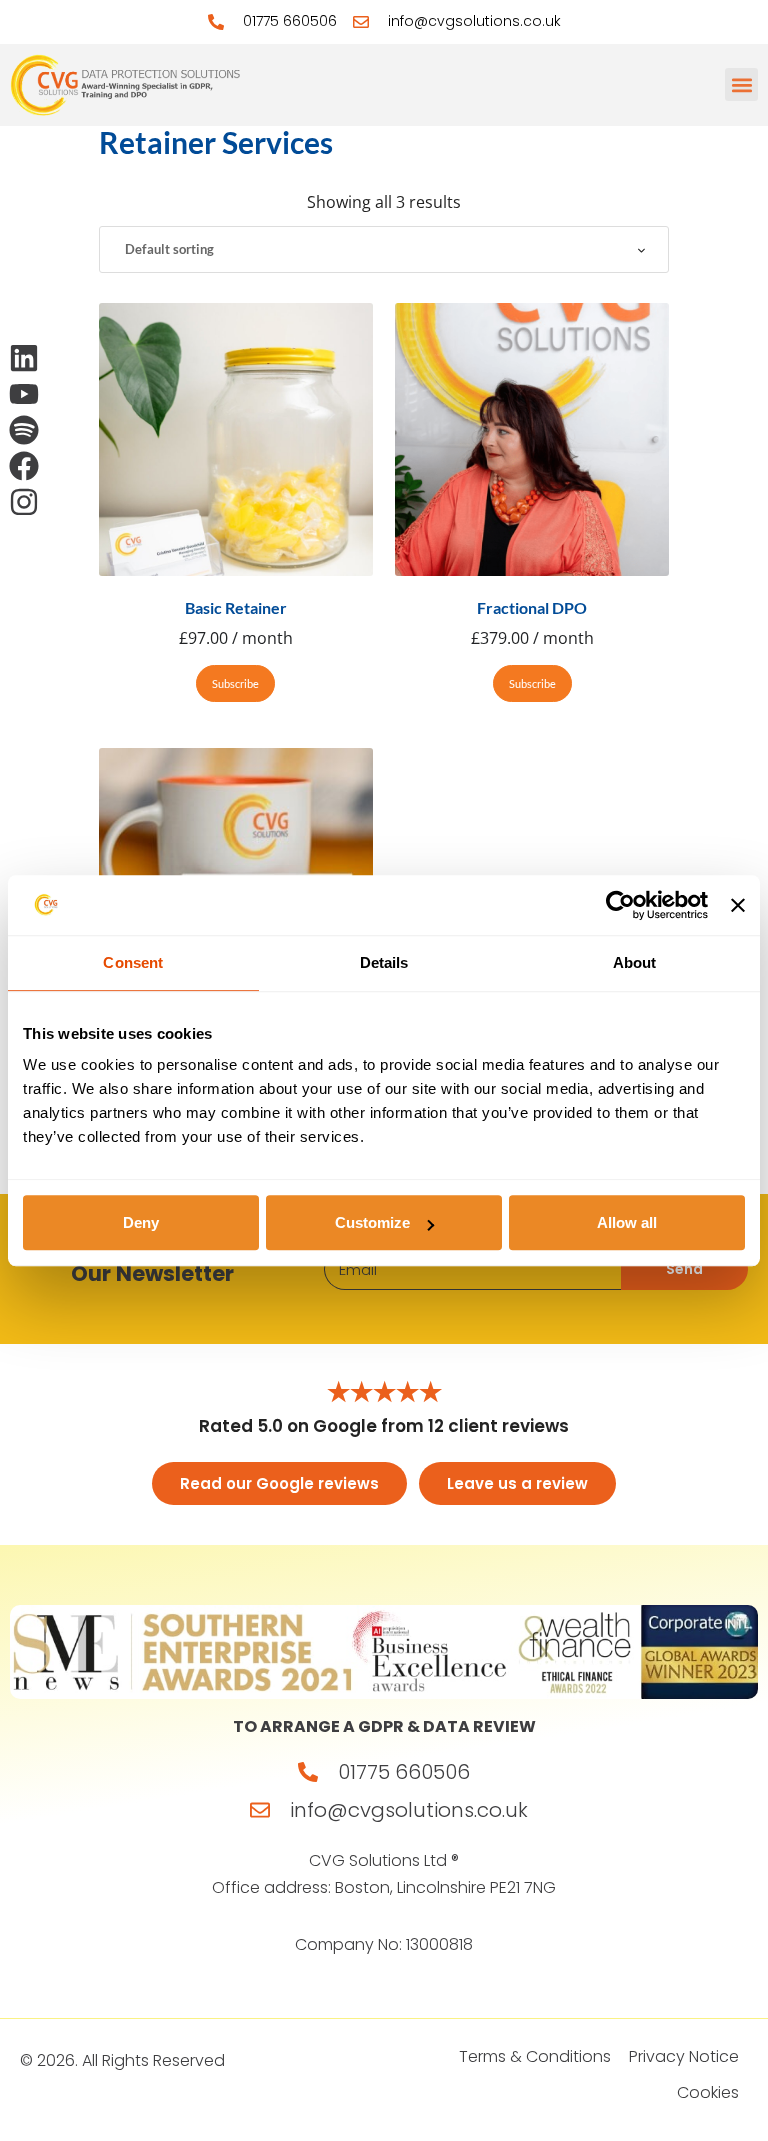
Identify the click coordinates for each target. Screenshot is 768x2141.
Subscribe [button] (235, 683)
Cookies (708, 2092)
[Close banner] (738, 905)
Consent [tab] (133, 962)
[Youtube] (24, 394)
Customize (372, 1222)
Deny (141, 1222)
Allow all (627, 1222)
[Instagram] (24, 502)
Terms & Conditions (535, 2056)
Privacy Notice (684, 2056)
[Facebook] (24, 466)
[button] (741, 84)
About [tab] (635, 962)
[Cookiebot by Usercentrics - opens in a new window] (620, 905)
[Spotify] (24, 430)
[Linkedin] (24, 358)
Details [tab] (384, 962)
